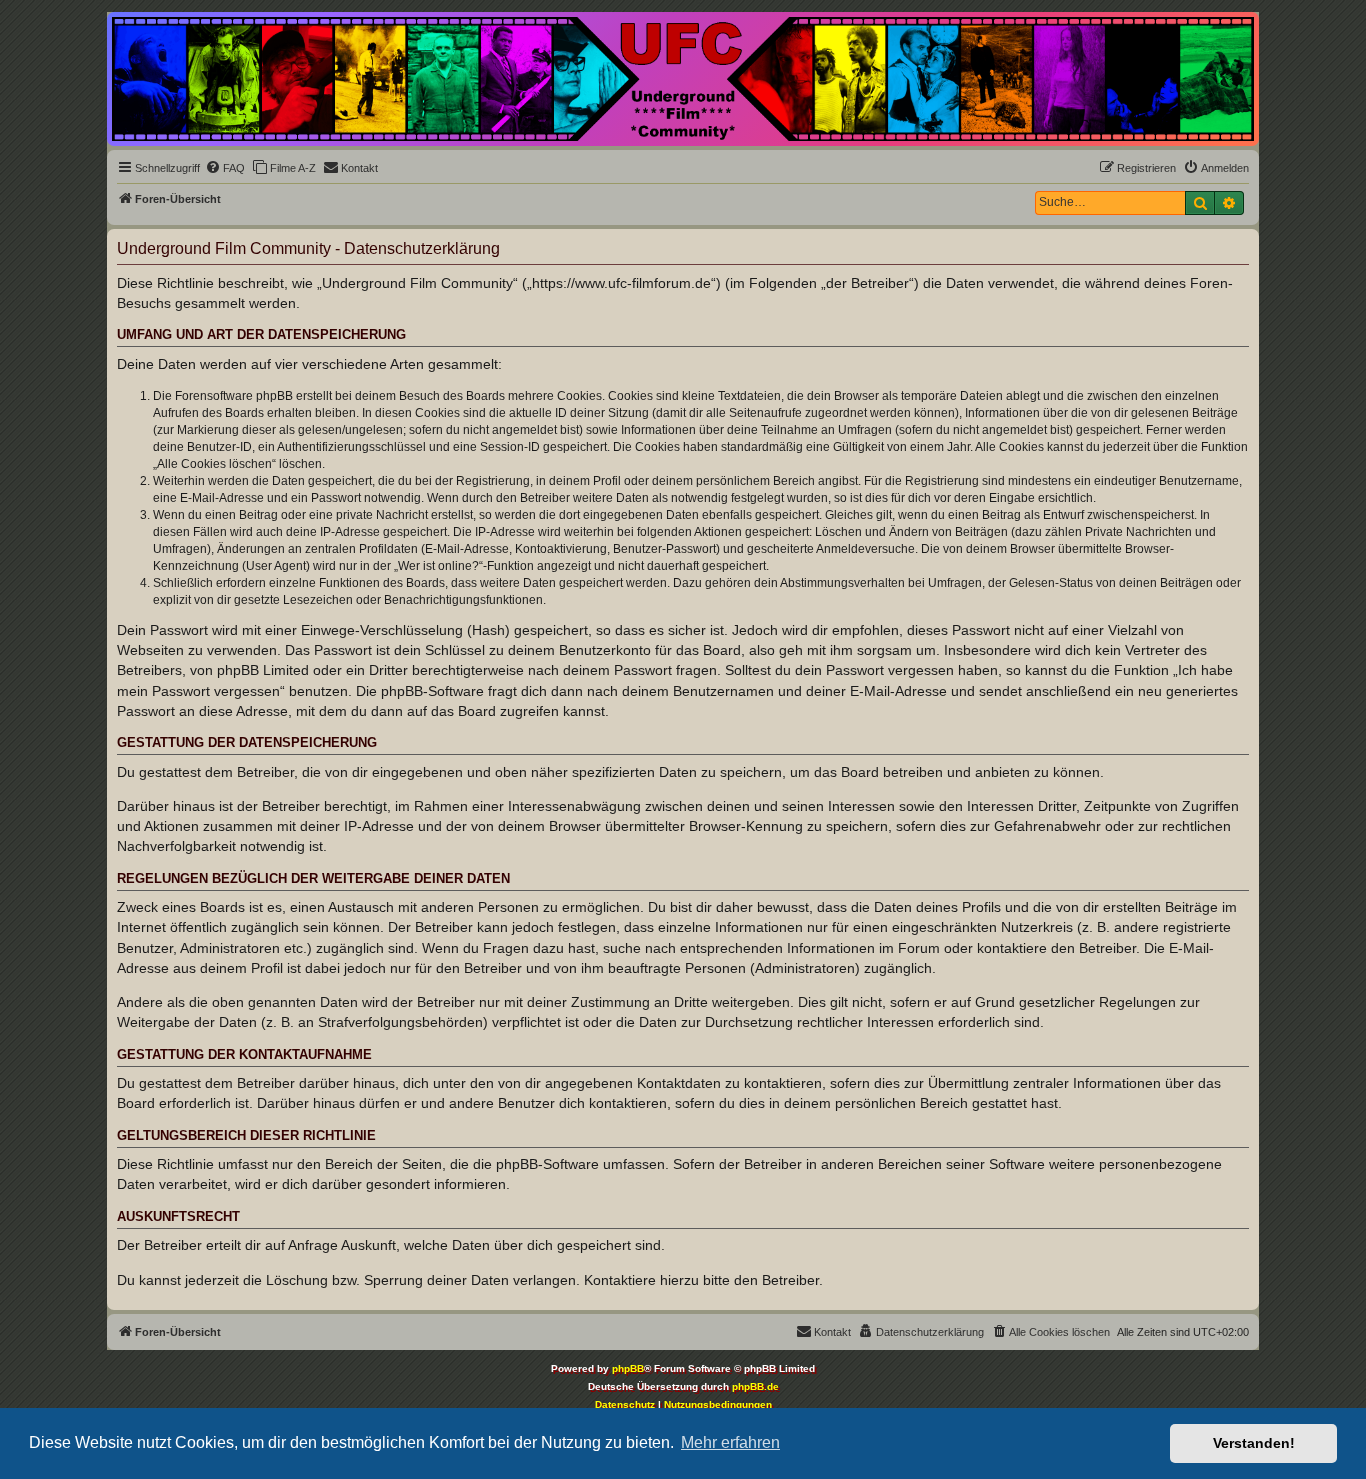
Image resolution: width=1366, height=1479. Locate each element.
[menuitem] (225, 168)
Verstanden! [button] (1254, 1443)
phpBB (628, 1368)
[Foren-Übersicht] (683, 79)
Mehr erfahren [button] (730, 1442)
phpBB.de (755, 1386)
